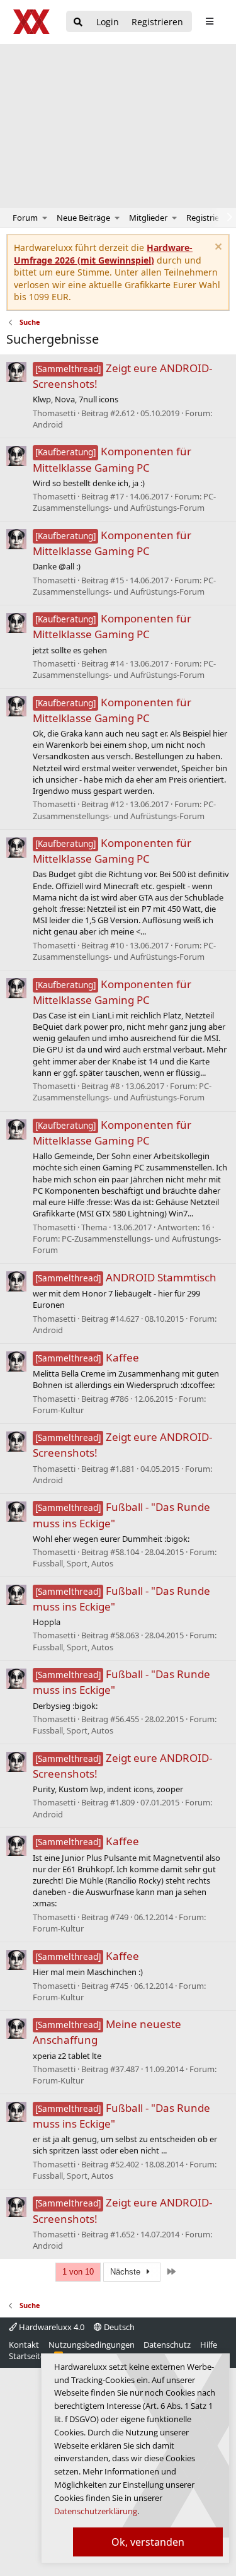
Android (48, 424)
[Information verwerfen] (217, 248)
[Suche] (78, 22)
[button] (45, 218)
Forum (25, 218)
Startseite (27, 2356)
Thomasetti (54, 413)
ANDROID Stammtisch (126, 1277)
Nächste (126, 2272)
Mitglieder (148, 218)
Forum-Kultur (58, 1410)
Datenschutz (167, 2345)
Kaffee (87, 1357)
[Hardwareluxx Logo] (32, 22)
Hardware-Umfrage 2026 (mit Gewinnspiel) (103, 254)
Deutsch (118, 2327)
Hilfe (209, 2345)
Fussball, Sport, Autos (73, 1563)
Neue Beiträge (83, 218)
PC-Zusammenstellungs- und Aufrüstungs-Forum (124, 502)
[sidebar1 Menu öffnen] (209, 21)
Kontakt (24, 2345)
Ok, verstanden (148, 2542)
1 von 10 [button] (78, 2272)
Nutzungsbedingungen (92, 2345)
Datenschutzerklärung (96, 2511)
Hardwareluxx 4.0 (51, 2327)
